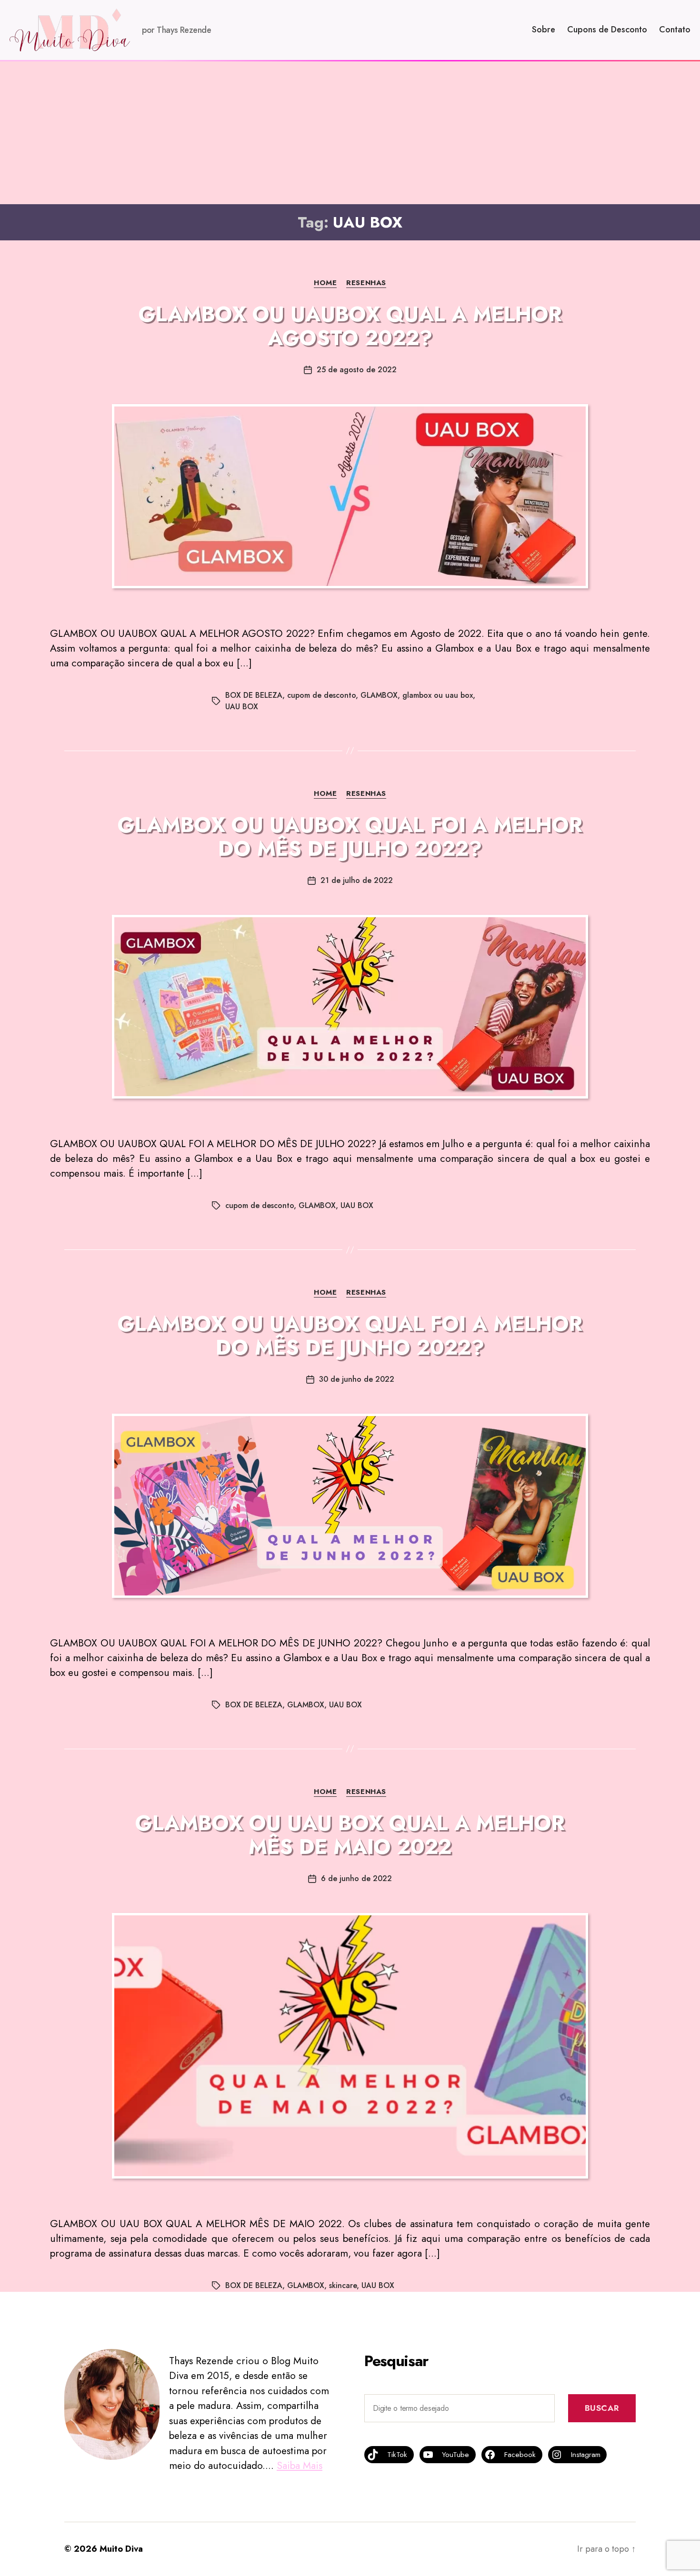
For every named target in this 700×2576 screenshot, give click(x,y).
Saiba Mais (300, 2466)
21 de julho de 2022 (357, 880)
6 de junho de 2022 (356, 1878)
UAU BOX (242, 707)
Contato (675, 30)
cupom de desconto (321, 695)
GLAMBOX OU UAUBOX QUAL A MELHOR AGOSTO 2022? (350, 326)
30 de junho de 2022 (357, 1379)
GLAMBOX (379, 695)
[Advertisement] (350, 133)
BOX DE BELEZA (254, 695)
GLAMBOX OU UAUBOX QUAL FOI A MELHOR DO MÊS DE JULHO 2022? (350, 837)
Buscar (602, 2408)
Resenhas (366, 283)
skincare (343, 2285)
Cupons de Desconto (607, 30)
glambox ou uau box (438, 695)
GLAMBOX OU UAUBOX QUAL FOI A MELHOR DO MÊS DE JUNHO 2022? (350, 1336)
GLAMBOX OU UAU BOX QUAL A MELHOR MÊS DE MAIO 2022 (350, 1835)
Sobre (544, 30)
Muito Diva (121, 2549)
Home (325, 283)
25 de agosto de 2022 (357, 370)
